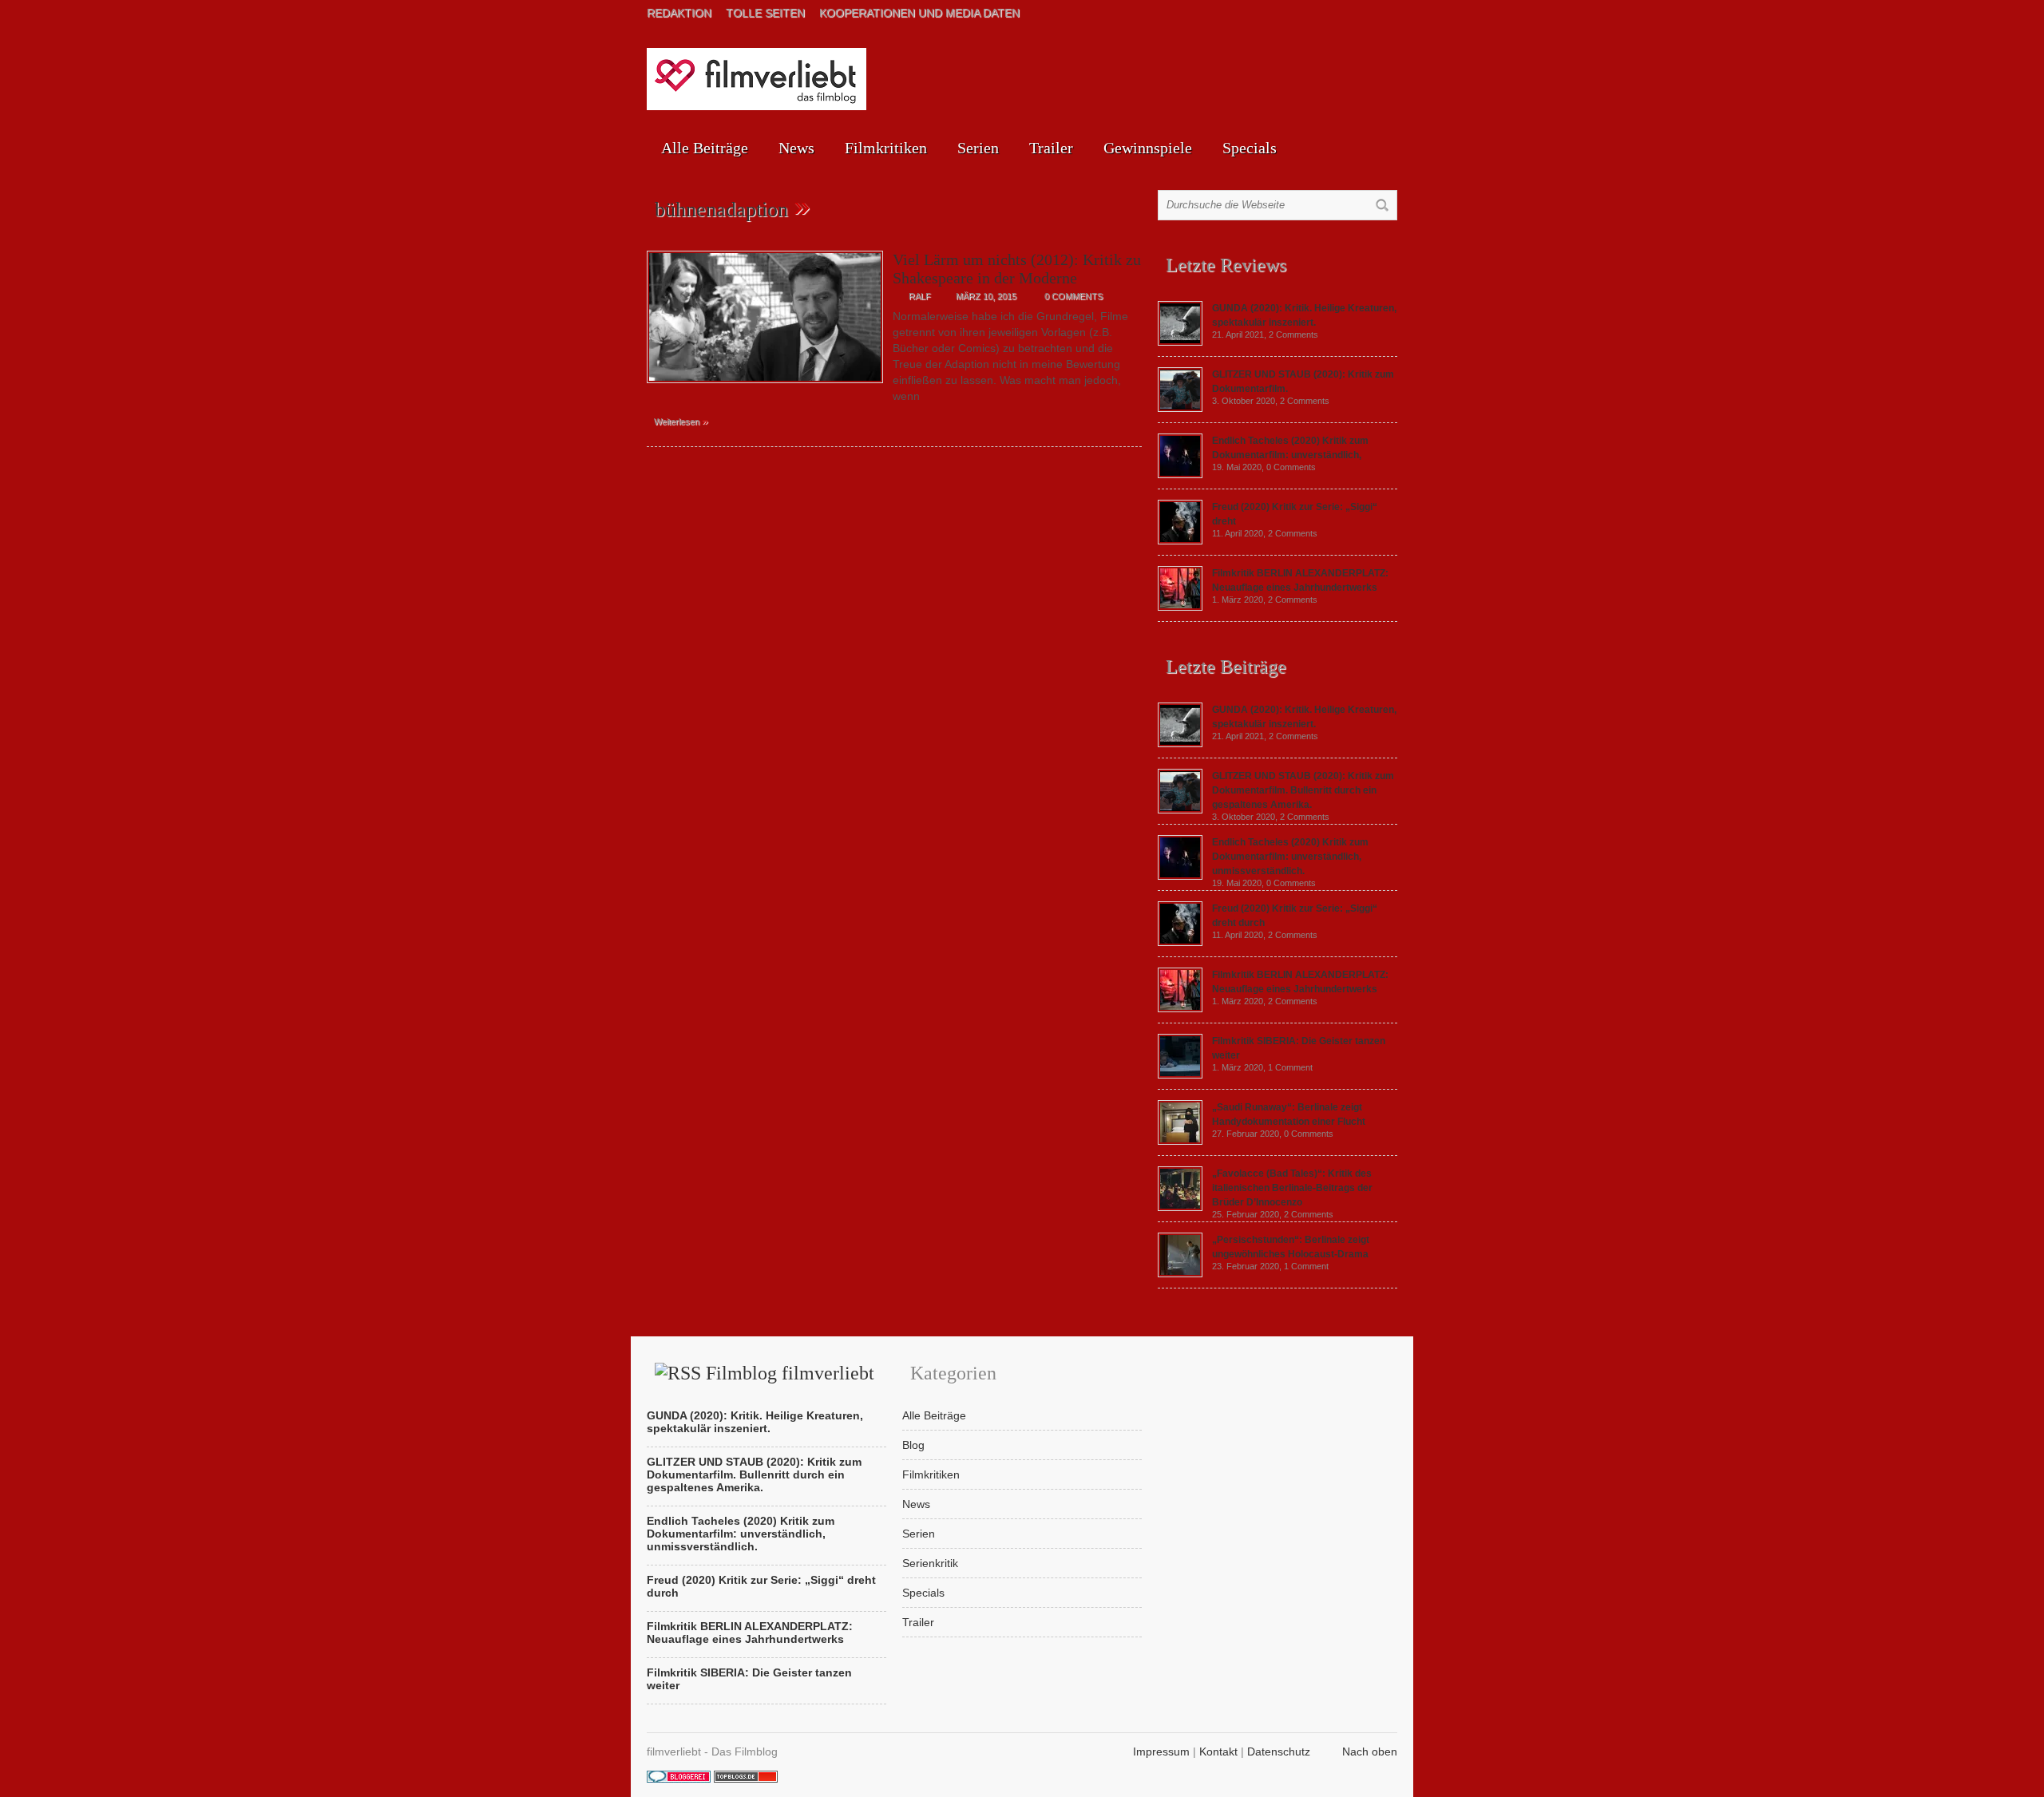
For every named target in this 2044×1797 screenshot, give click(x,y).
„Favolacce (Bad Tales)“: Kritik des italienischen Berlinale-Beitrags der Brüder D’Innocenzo (1292, 1188)
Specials (1250, 148)
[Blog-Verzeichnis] (679, 1779)
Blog (913, 1445)
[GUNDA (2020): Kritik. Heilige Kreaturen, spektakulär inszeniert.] (1180, 342)
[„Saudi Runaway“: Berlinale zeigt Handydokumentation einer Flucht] (1180, 1141)
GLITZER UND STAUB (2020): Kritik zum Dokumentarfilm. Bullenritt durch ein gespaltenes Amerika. (1303, 790)
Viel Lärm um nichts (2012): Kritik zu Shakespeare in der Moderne (1017, 269)
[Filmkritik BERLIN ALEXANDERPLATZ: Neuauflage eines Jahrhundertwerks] (1180, 607)
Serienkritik (930, 1563)
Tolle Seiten (765, 13)
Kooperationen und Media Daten (919, 13)
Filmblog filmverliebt (790, 1373)
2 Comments (1293, 334)
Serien (978, 148)
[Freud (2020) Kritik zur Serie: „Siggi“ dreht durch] (1180, 540)
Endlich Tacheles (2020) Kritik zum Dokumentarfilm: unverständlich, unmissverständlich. (1290, 857)
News (796, 148)
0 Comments (1073, 296)
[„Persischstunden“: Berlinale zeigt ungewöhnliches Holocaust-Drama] (1180, 1273)
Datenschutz (1279, 1751)
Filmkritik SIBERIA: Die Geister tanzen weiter (749, 1679)
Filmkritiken (886, 148)
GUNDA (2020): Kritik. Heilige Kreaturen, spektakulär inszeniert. (755, 1422)
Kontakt (1218, 1751)
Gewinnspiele (1148, 148)
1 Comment (1290, 1067)
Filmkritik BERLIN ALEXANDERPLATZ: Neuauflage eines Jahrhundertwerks (750, 1633)
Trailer (1051, 148)
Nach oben (1370, 1751)
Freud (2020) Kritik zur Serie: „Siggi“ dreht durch (761, 1586)
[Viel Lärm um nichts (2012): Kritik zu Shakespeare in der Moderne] (765, 387)
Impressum (1161, 1751)
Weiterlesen (681, 421)
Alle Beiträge (705, 148)
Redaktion (679, 13)
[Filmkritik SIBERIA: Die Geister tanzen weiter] (1180, 1075)
